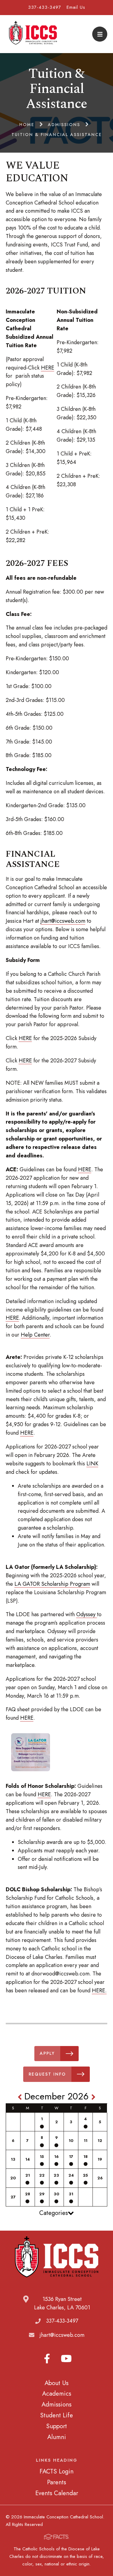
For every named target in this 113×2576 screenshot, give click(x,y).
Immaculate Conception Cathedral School (33, 34)
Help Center (35, 1335)
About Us (56, 2383)
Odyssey (87, 1614)
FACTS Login (56, 2471)
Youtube (66, 2359)
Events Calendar (57, 2493)
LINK (92, 1464)
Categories (53, 2213)
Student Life (56, 2415)
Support (56, 2426)
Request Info (47, 2074)
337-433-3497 (45, 7)
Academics (57, 2394)
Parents (56, 2482)
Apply (47, 2053)
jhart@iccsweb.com (63, 921)
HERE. (99, 1991)
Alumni (57, 2437)
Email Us (76, 7)
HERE (48, 368)
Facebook (47, 2359)
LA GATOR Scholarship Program (52, 1584)
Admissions (56, 2404)
